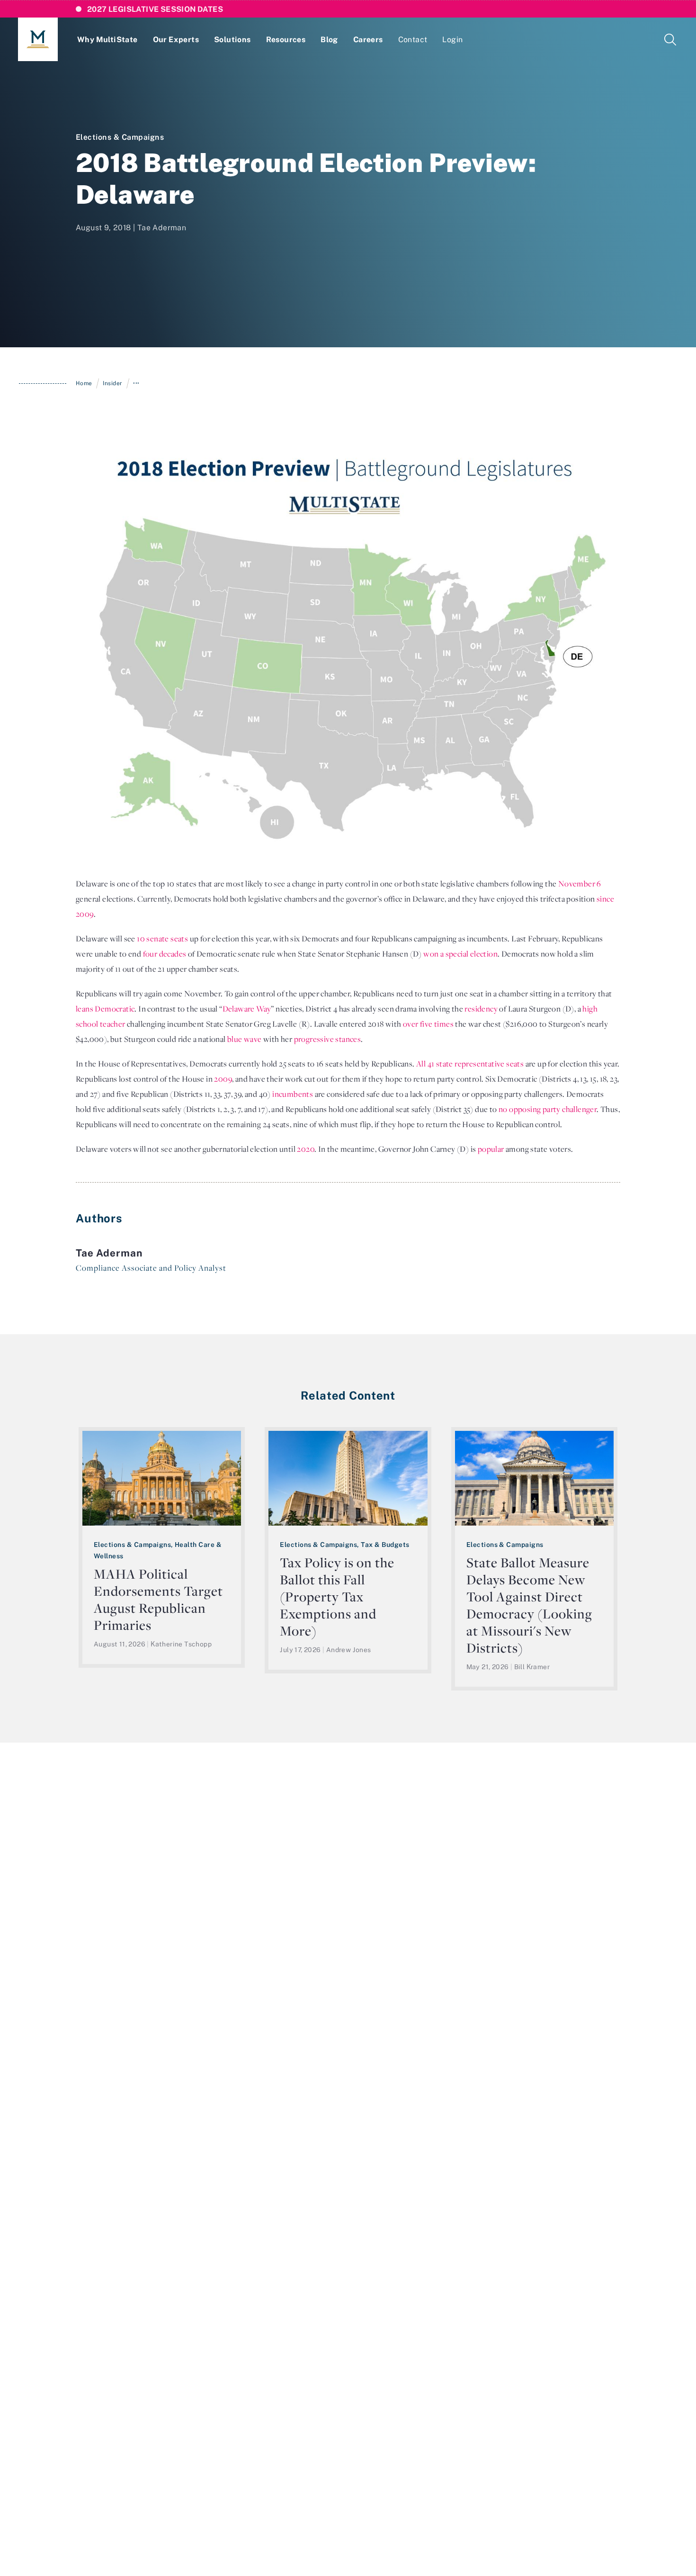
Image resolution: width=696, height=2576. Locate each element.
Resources (286, 39)
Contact (413, 39)
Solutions (232, 39)
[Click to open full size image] (348, 648)
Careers (368, 39)
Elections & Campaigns (120, 137)
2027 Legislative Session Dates (155, 9)
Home (84, 383)
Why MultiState (107, 39)
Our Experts (176, 39)
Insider (112, 383)
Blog (329, 39)
